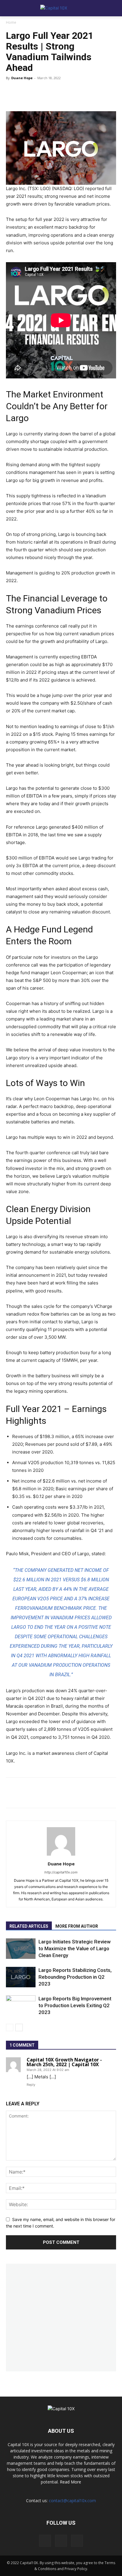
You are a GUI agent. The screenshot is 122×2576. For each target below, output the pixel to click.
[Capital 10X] (61, 8)
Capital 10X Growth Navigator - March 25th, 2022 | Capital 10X (64, 2062)
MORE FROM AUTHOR (77, 1926)
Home (11, 22)
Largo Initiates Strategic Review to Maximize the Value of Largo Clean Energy (75, 1948)
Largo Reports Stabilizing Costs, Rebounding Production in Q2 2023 (75, 1977)
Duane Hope (22, 78)
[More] (104, 94)
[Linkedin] (68, 94)
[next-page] (19, 2027)
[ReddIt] (50, 94)
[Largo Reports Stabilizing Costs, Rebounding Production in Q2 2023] (21, 1977)
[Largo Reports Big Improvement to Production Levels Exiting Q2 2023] (21, 2006)
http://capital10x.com (61, 1872)
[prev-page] (10, 2027)
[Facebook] (33, 94)
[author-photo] (61, 1855)
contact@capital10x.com (72, 2501)
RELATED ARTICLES (29, 1926)
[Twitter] (15, 94)
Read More (70, 2482)
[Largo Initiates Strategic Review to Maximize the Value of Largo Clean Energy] (21, 1949)
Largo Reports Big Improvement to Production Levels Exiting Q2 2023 (75, 2005)
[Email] (86, 94)
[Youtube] (77, 2541)
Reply (31, 2085)
